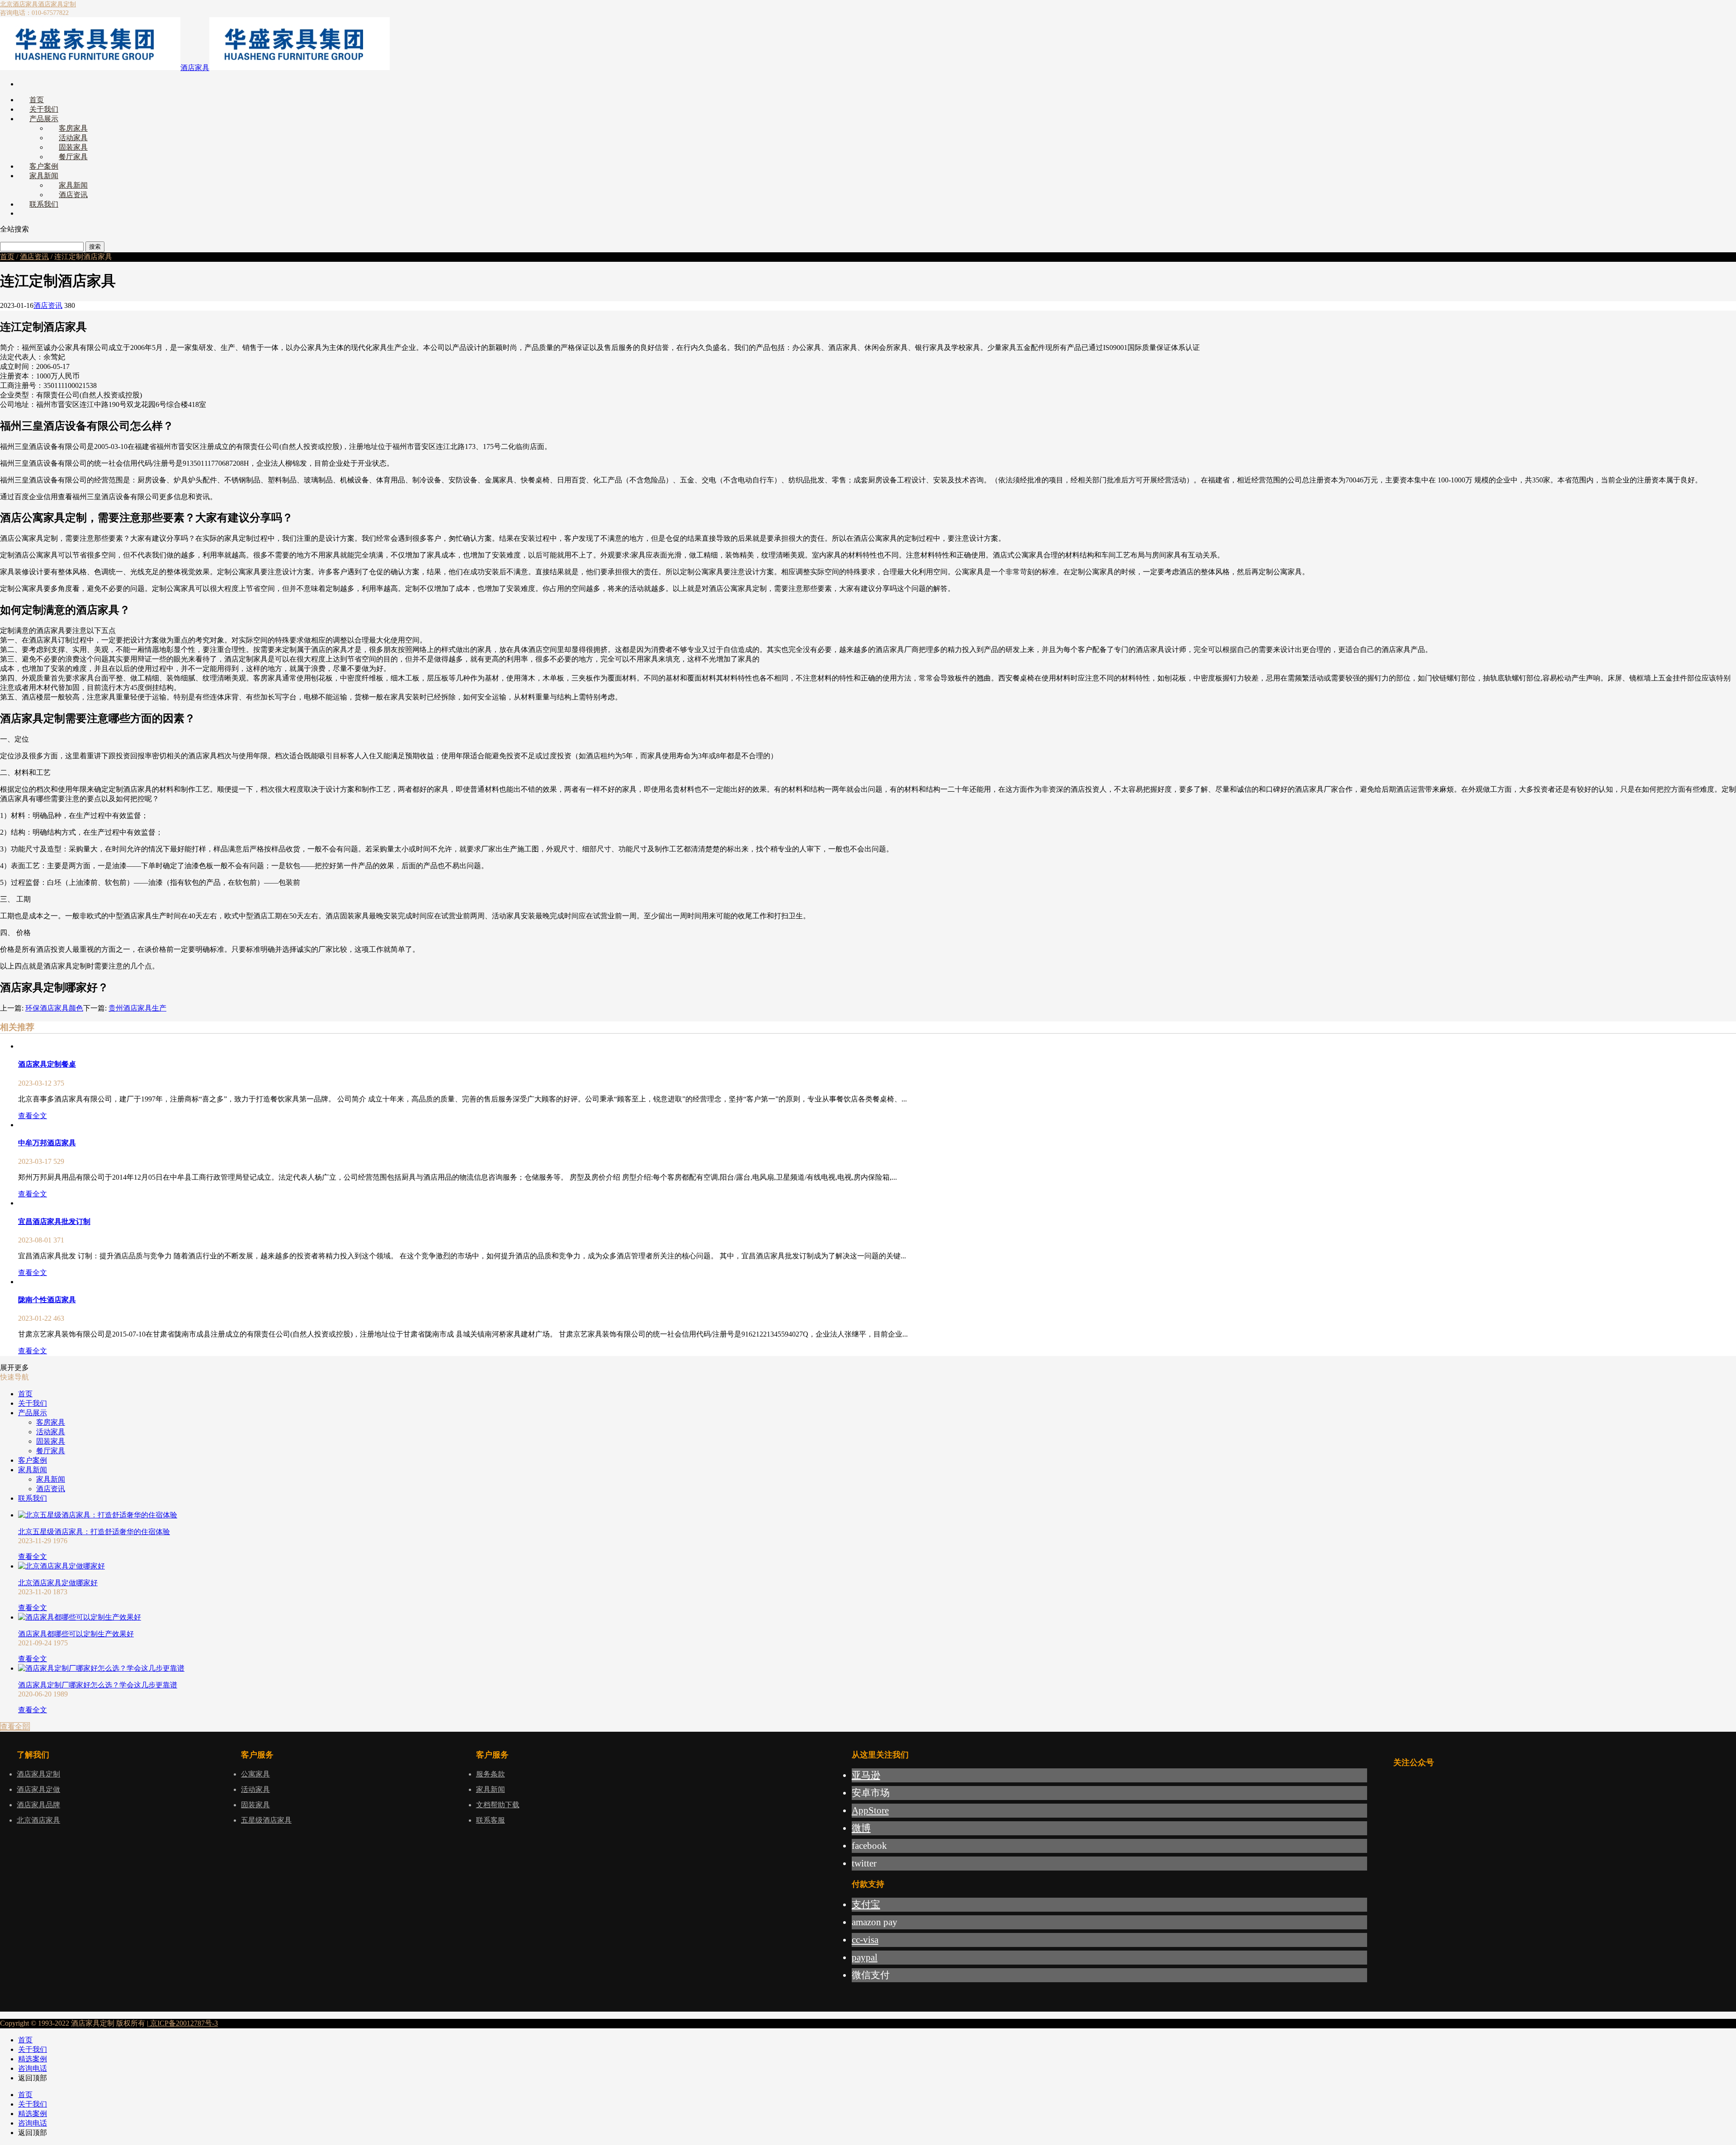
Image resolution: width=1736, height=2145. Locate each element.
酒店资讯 (34, 257)
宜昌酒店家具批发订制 (54, 1221)
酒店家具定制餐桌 (47, 1064)
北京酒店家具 (19, 4)
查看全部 (15, 1727)
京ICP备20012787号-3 (183, 2023)
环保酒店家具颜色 (54, 1008)
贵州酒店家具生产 (137, 1008)
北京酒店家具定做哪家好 (58, 1583)
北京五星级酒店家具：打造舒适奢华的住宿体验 (94, 1532)
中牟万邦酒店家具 (47, 1143)
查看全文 (33, 1116)
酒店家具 (195, 68)
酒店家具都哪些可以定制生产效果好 (76, 1634)
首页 (7, 257)
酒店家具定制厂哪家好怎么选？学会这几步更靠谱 (98, 1685)
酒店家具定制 (57, 4)
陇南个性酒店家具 (47, 1300)
